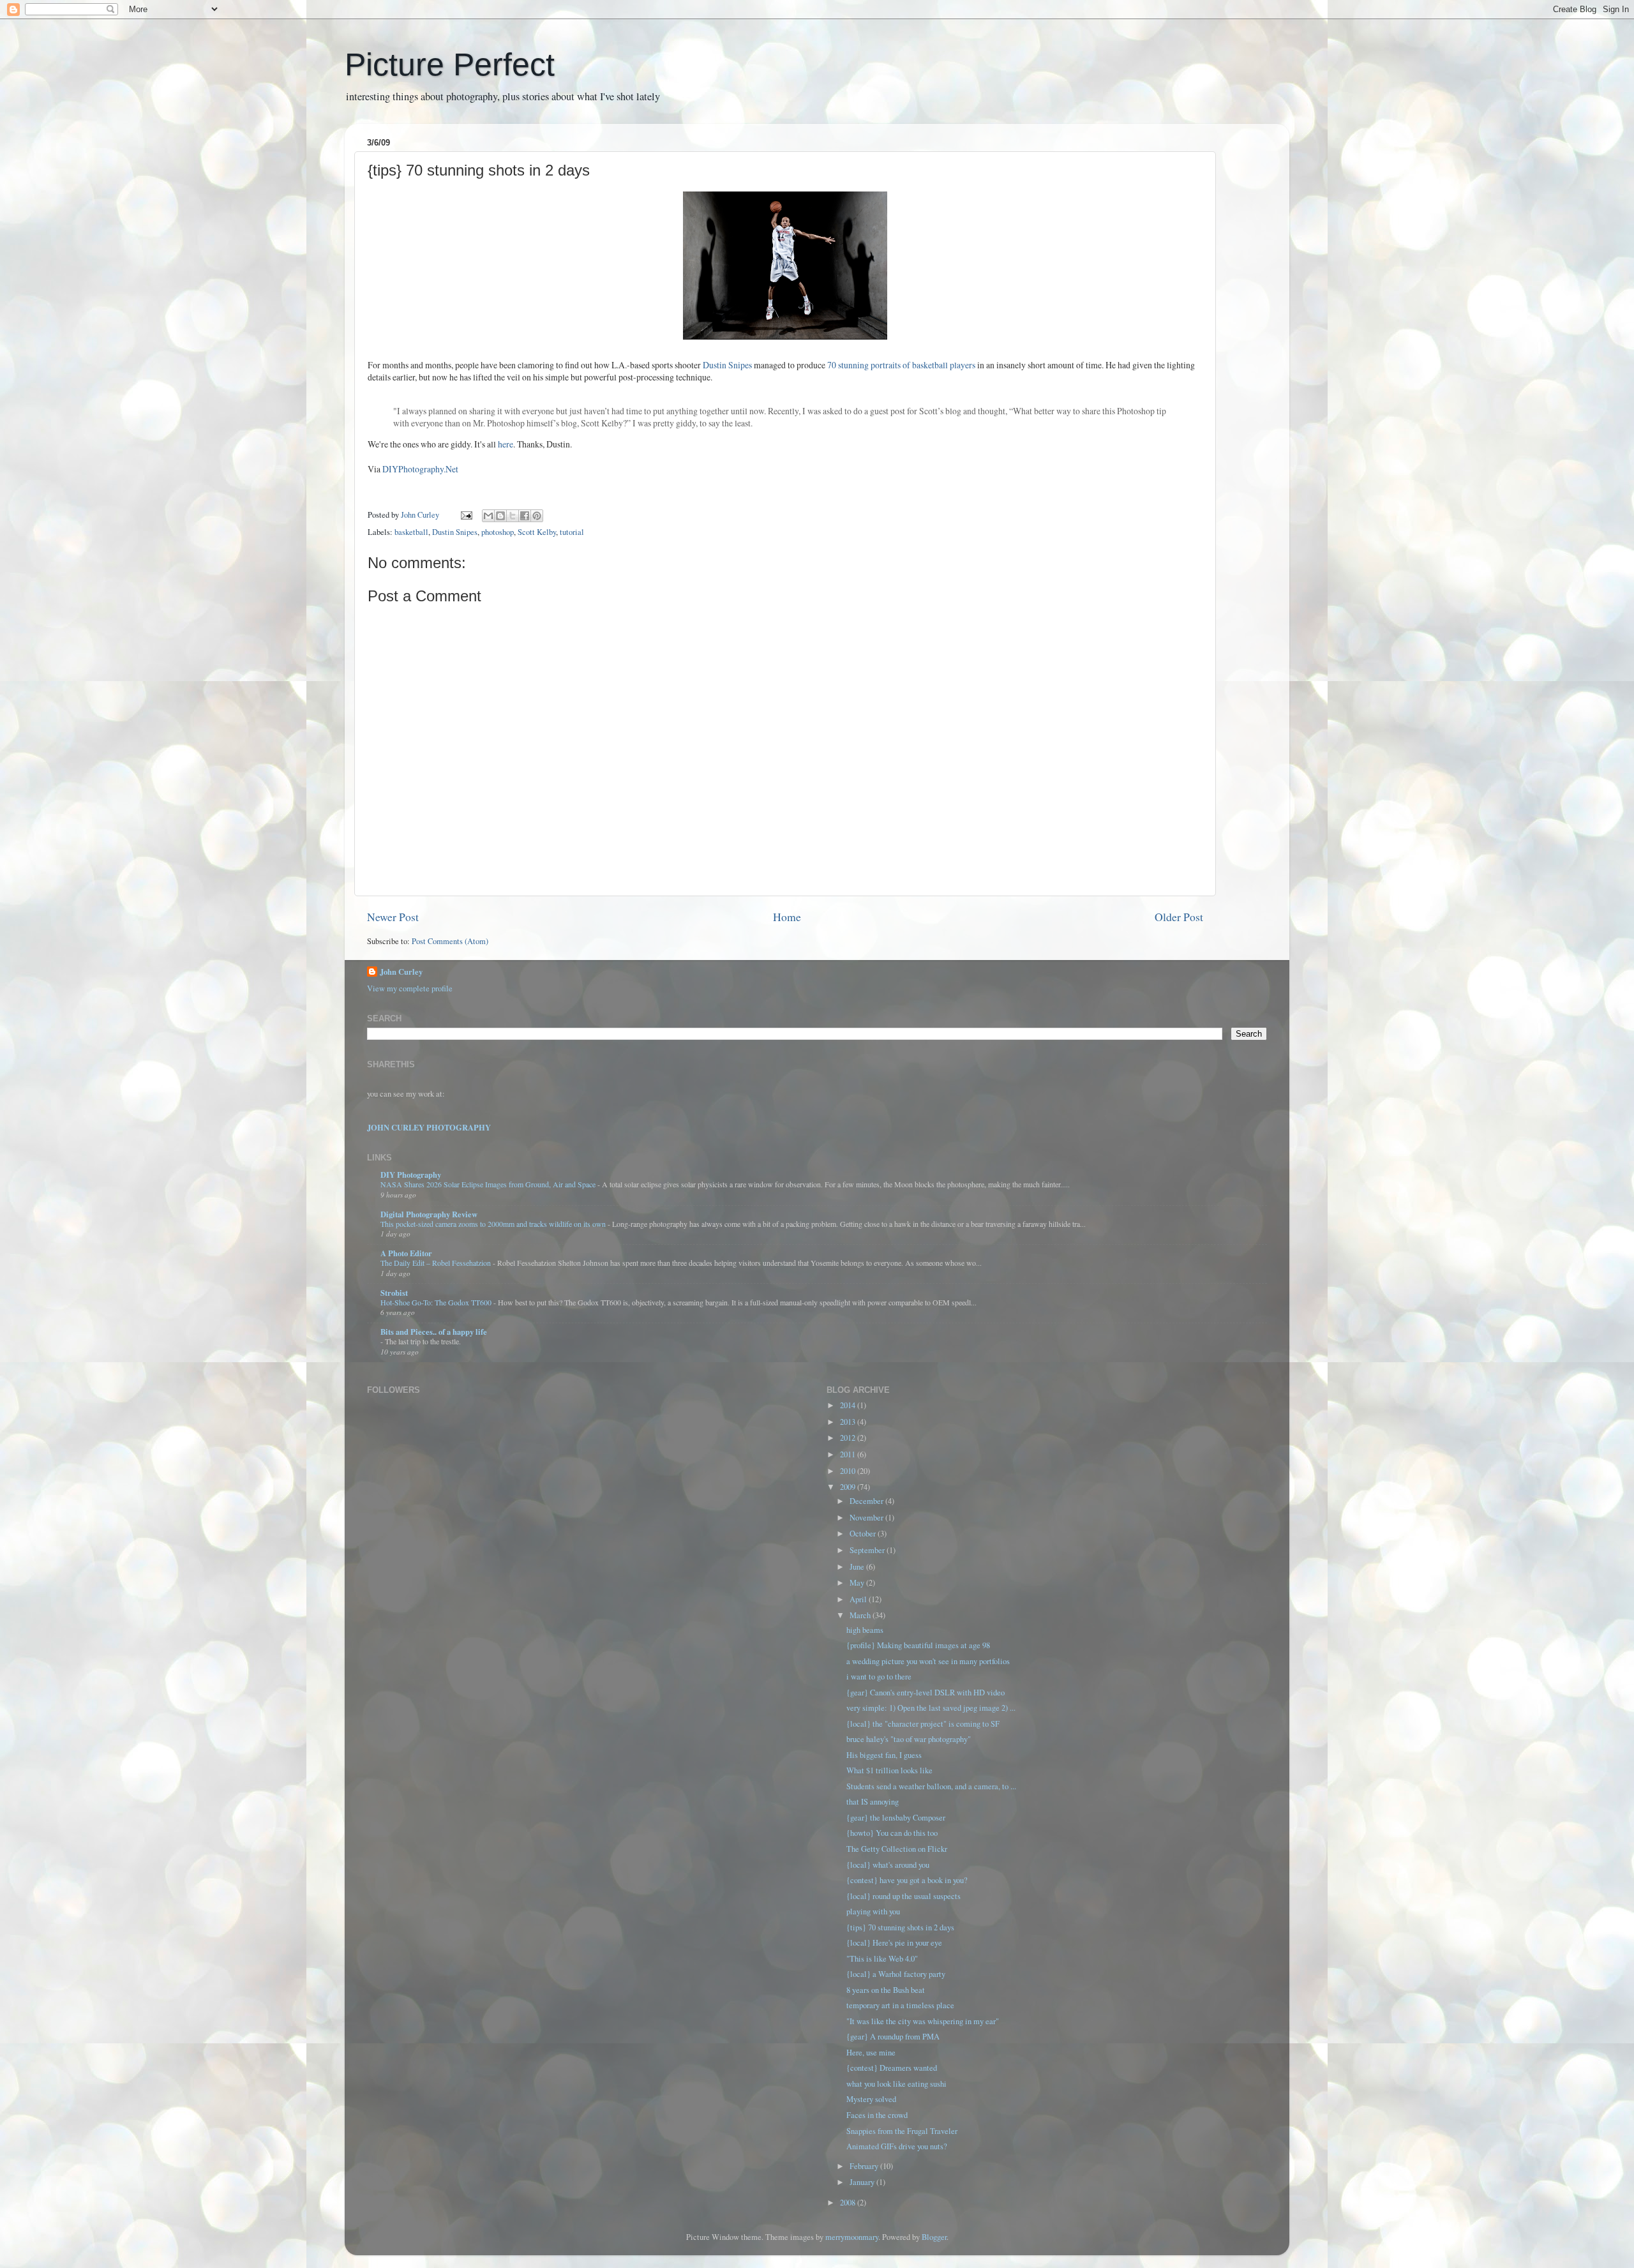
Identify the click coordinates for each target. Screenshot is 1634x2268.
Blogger (934, 2237)
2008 (849, 2203)
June (858, 1567)
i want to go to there (879, 1677)
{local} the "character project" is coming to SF (923, 1724)
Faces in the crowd (877, 2115)
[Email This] (488, 516)
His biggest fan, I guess (884, 1755)
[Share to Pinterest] (537, 516)
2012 (849, 1438)
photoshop (498, 532)
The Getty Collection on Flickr (897, 1849)
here (506, 444)
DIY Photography (411, 1175)
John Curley (401, 972)
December (867, 1501)
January (863, 2182)
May (858, 1583)
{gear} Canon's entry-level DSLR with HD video (926, 1693)
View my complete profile (410, 988)
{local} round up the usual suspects (903, 1896)
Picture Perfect (450, 64)
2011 (849, 1454)
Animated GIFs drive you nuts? (897, 2146)
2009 (849, 1487)
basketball (411, 532)
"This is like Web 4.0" (882, 1959)
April (859, 1599)
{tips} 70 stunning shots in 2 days (900, 1927)
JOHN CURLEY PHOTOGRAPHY (429, 1127)
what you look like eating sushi (896, 2084)
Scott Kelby (537, 532)
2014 (849, 1405)
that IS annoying (873, 1802)
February (865, 2166)
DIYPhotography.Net (420, 469)
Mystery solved (871, 2099)
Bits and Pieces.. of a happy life (434, 1332)
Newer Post (393, 917)
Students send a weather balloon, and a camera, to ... (931, 1786)
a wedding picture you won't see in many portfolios (928, 1661)
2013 (849, 1422)
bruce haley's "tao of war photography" (909, 1739)
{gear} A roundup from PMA (893, 2037)
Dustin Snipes (728, 365)
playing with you (873, 1911)
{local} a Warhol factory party (896, 1974)
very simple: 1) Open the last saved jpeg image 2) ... (931, 1708)
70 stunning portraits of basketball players (901, 365)
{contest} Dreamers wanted (892, 2068)
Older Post (1179, 917)
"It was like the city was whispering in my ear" (923, 2021)
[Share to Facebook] (525, 516)
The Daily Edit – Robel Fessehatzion (437, 1263)
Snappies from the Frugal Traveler (902, 2131)
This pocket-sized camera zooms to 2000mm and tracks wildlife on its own (494, 1224)
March (861, 1615)
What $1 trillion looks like (889, 1770)
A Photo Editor (406, 1253)
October (864, 1534)
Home (787, 917)
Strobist (394, 1293)
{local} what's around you (888, 1865)
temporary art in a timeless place (900, 2005)
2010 (849, 1471)
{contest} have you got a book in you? (907, 1880)
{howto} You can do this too (892, 1833)
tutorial (572, 532)
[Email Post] (466, 515)
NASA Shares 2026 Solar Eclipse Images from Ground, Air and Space (489, 1184)
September (868, 1550)
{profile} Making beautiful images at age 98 (918, 1645)
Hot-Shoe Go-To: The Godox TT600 (437, 1302)
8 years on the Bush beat (886, 1990)
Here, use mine (871, 2053)
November (867, 1518)
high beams (865, 1630)
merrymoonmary (852, 2237)
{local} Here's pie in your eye (894, 1943)
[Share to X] (513, 516)
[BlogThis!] (500, 516)
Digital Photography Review (429, 1214)
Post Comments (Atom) (450, 941)
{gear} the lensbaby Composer (896, 1818)
